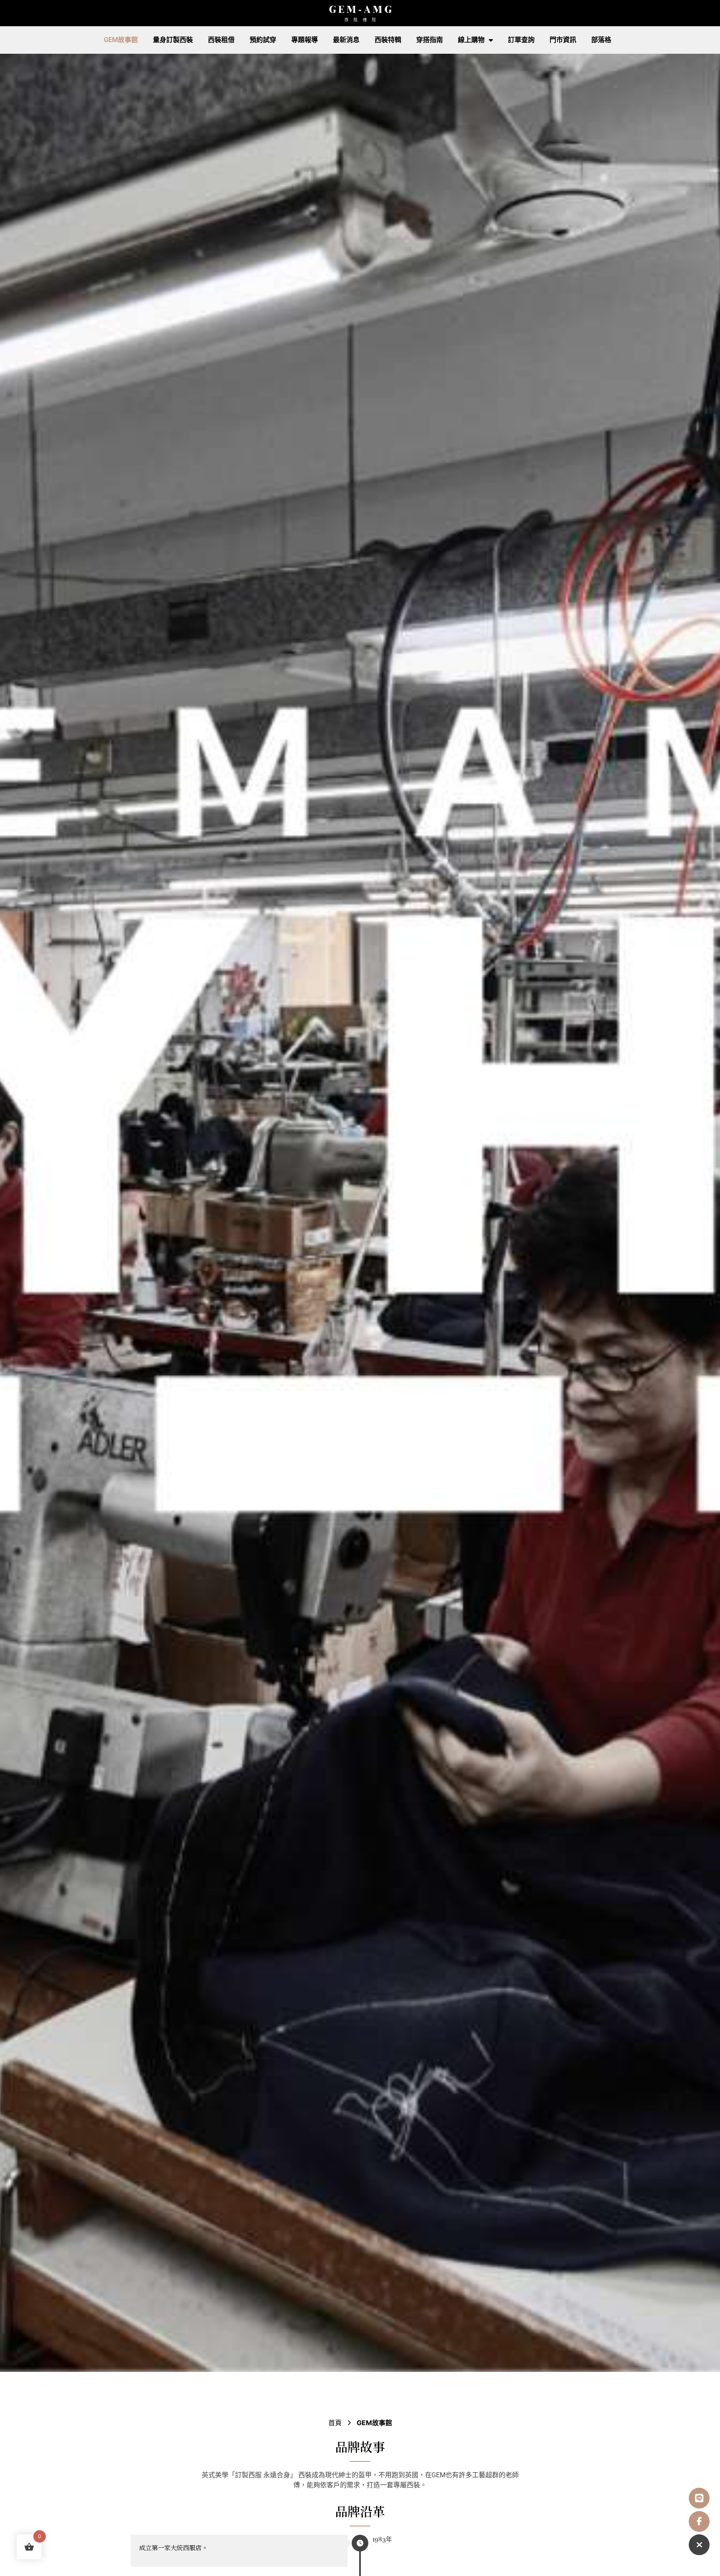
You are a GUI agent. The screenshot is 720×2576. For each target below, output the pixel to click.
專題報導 (305, 40)
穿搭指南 (430, 40)
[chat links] (699, 2545)
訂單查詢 (521, 40)
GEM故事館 (121, 40)
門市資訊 (563, 40)
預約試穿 (263, 40)
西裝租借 (221, 40)
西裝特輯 (388, 40)
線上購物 (471, 40)
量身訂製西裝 (173, 40)
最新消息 (346, 40)
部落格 (601, 40)
